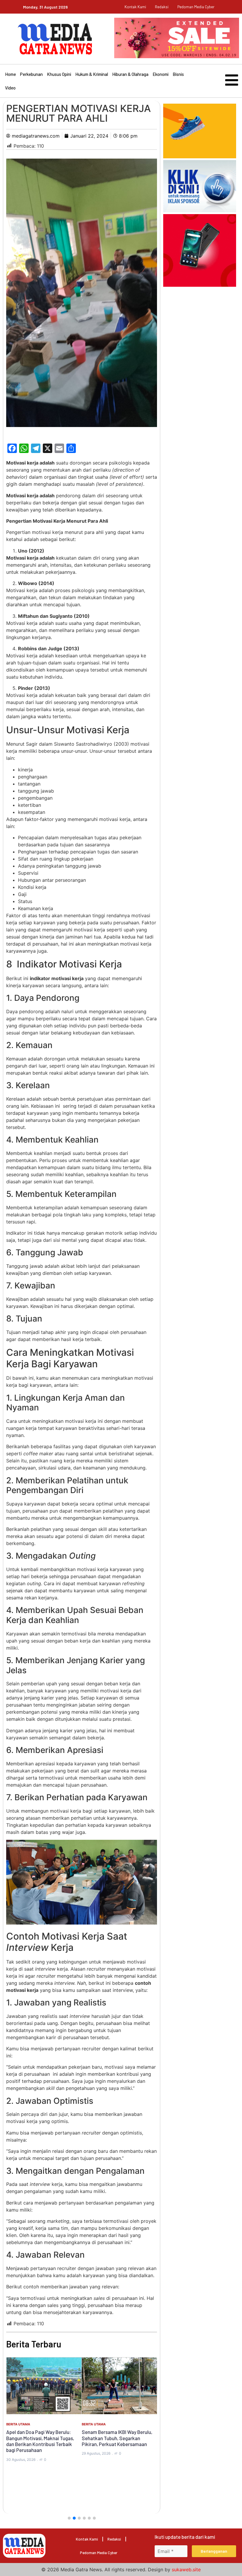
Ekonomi (161, 74)
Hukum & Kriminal (92, 74)
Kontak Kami (135, 7)
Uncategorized (96, 2410)
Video (10, 88)
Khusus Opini (59, 74)
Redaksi (162, 7)
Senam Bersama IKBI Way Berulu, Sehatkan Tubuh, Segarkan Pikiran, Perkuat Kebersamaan (41, 2438)
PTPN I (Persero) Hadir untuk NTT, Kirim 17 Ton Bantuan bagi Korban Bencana (118, 2424)
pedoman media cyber (196, 7)
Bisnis (178, 74)
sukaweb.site (186, 2570)
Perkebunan (31, 74)
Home (10, 74)
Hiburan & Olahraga (130, 74)
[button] (69, 2518)
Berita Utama (18, 2424)
